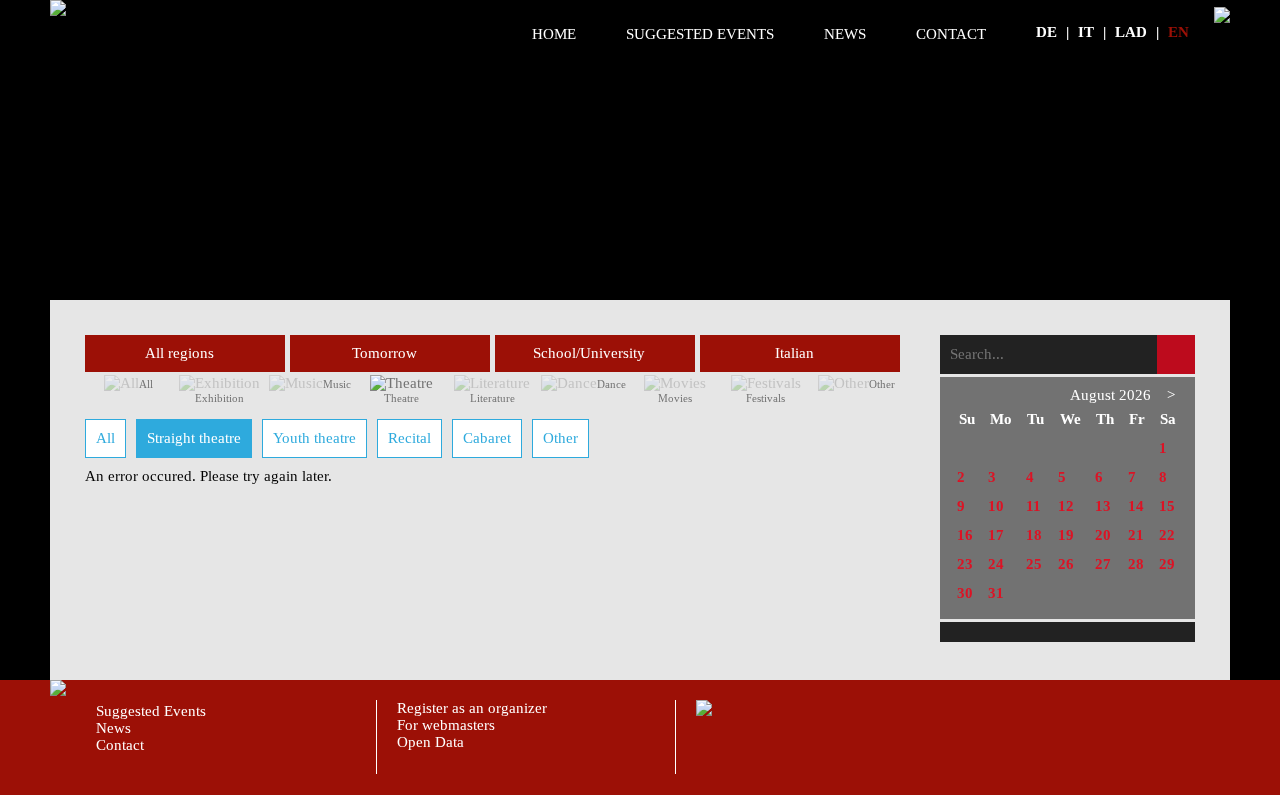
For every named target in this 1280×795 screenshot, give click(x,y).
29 (1167, 564)
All (146, 384)
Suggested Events (700, 34)
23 (965, 564)
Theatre (401, 398)
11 (1033, 506)
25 (1034, 564)
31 (996, 593)
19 (1066, 535)
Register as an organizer (472, 708)
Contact (951, 34)
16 (965, 535)
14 (1136, 506)
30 (965, 593)
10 (996, 506)
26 (1066, 564)
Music (337, 384)
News (845, 34)
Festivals (765, 398)
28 (1136, 564)
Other (882, 384)
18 (1034, 535)
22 (1167, 535)
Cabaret (487, 438)
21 (1136, 535)
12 (1066, 506)
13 (1103, 506)
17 (996, 535)
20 (1103, 535)
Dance (611, 384)
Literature (492, 398)
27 (1103, 564)
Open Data (430, 742)
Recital (409, 438)
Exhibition (219, 398)
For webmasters (446, 725)
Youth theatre (314, 438)
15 (1167, 506)
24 (996, 564)
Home (554, 34)
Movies (675, 398)
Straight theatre (194, 438)
